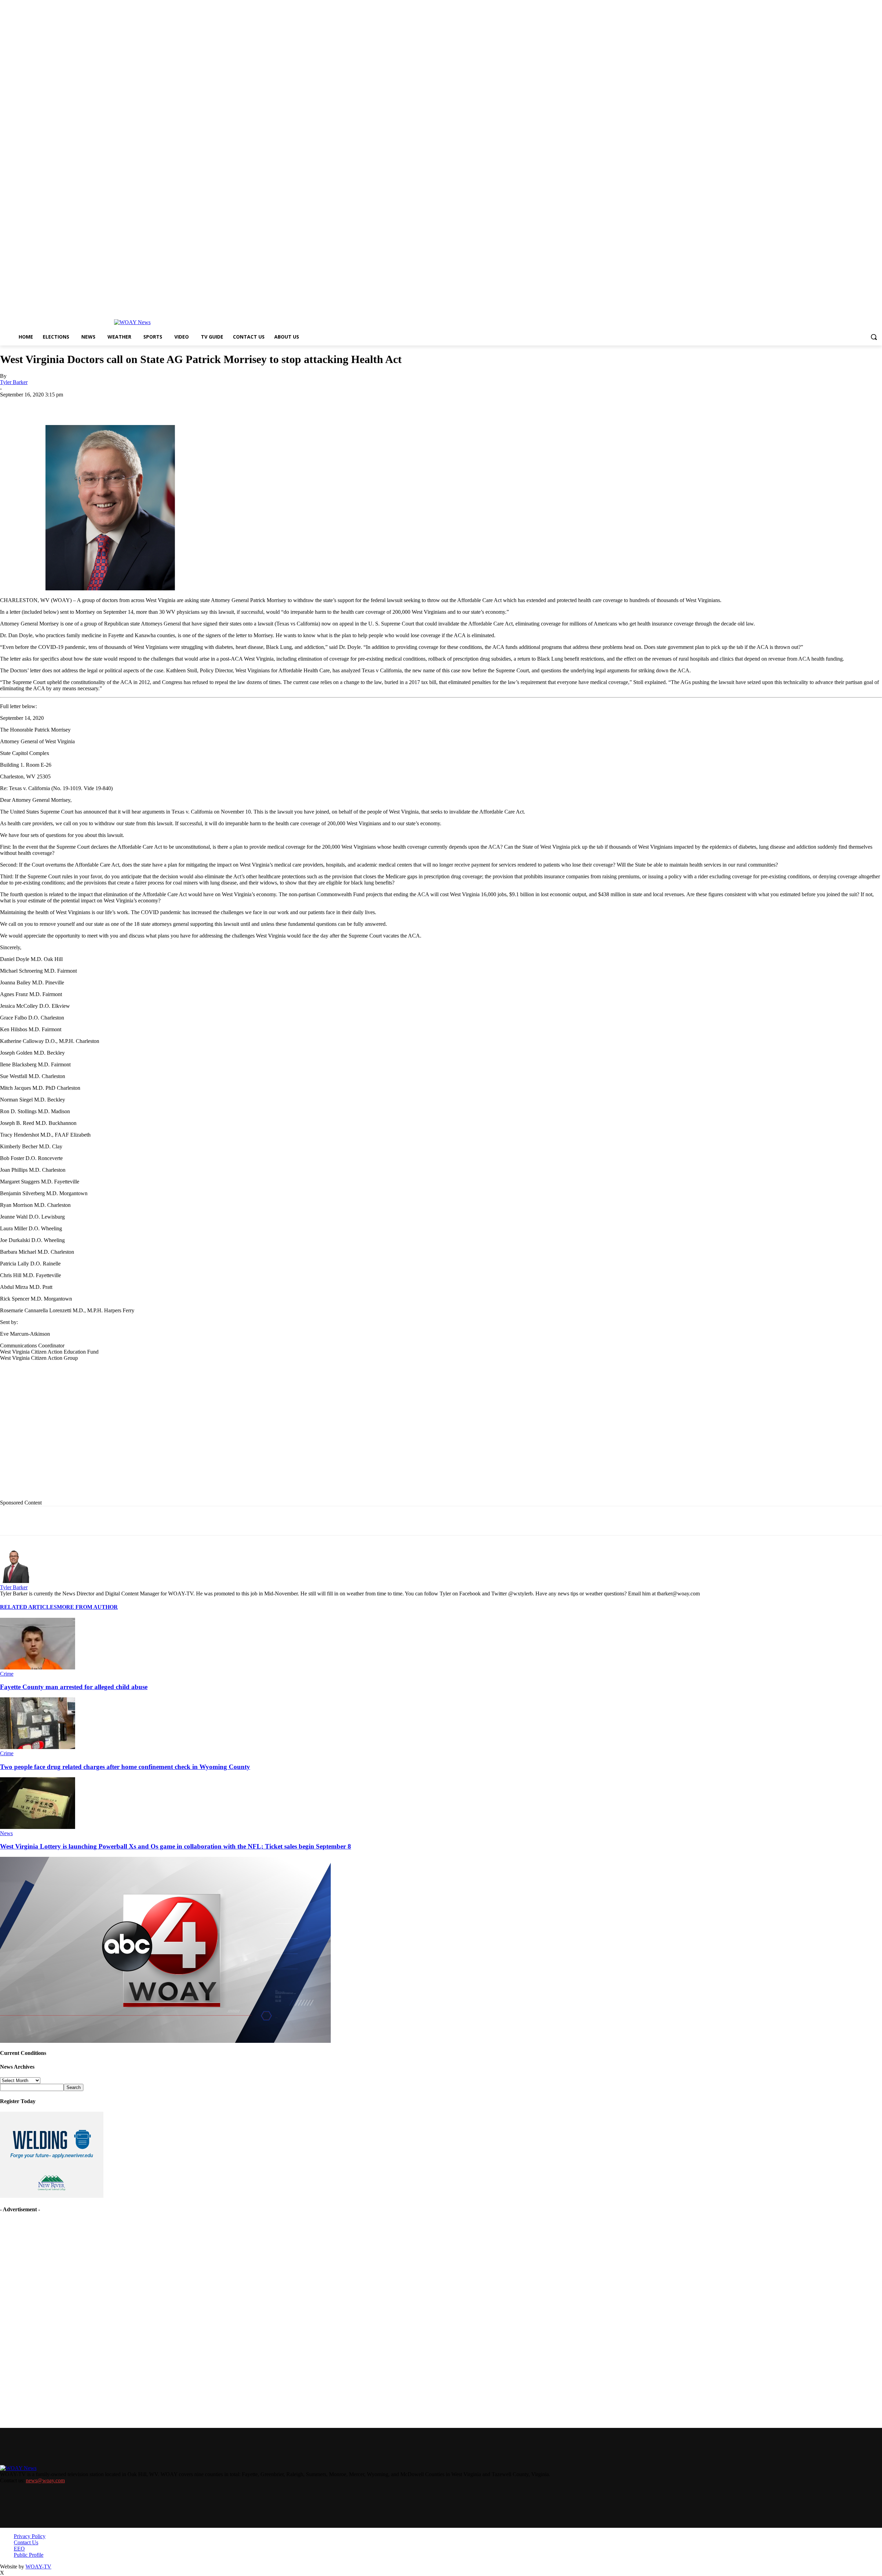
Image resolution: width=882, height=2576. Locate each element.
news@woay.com (45, 2480)
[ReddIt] (187, 405)
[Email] (137, 405)
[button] (874, 337)
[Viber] (212, 405)
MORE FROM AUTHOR (87, 1607)
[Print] (113, 405)
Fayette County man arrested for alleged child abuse (74, 1687)
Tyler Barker (14, 382)
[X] (88, 405)
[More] (237, 405)
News (6, 1833)
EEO (19, 2549)
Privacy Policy (30, 2536)
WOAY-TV (38, 2567)
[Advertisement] (142, 1436)
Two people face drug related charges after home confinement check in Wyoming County (125, 1767)
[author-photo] (17, 1581)
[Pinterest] (162, 405)
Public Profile (29, 2555)
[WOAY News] (132, 322)
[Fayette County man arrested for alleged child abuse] (38, 1668)
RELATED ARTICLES (28, 1607)
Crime (7, 1674)
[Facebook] (63, 405)
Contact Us (26, 2542)
